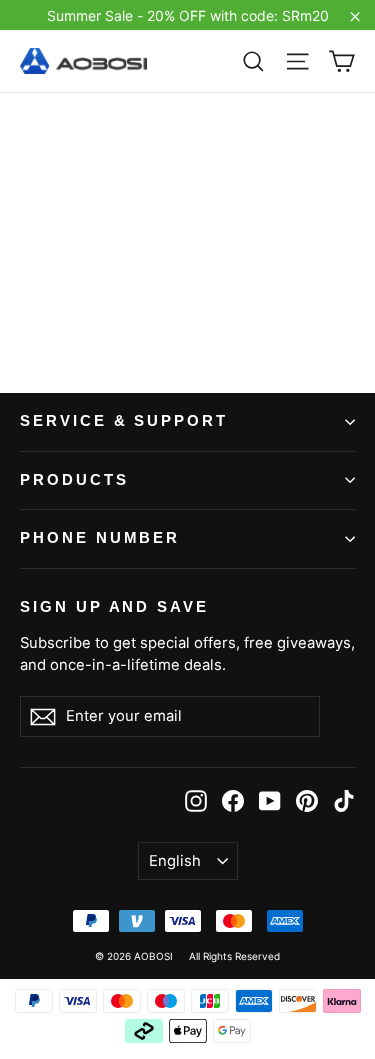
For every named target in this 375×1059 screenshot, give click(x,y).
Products (74, 480)
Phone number (100, 538)
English (175, 861)
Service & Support (124, 421)
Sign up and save (114, 607)
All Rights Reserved (234, 956)
